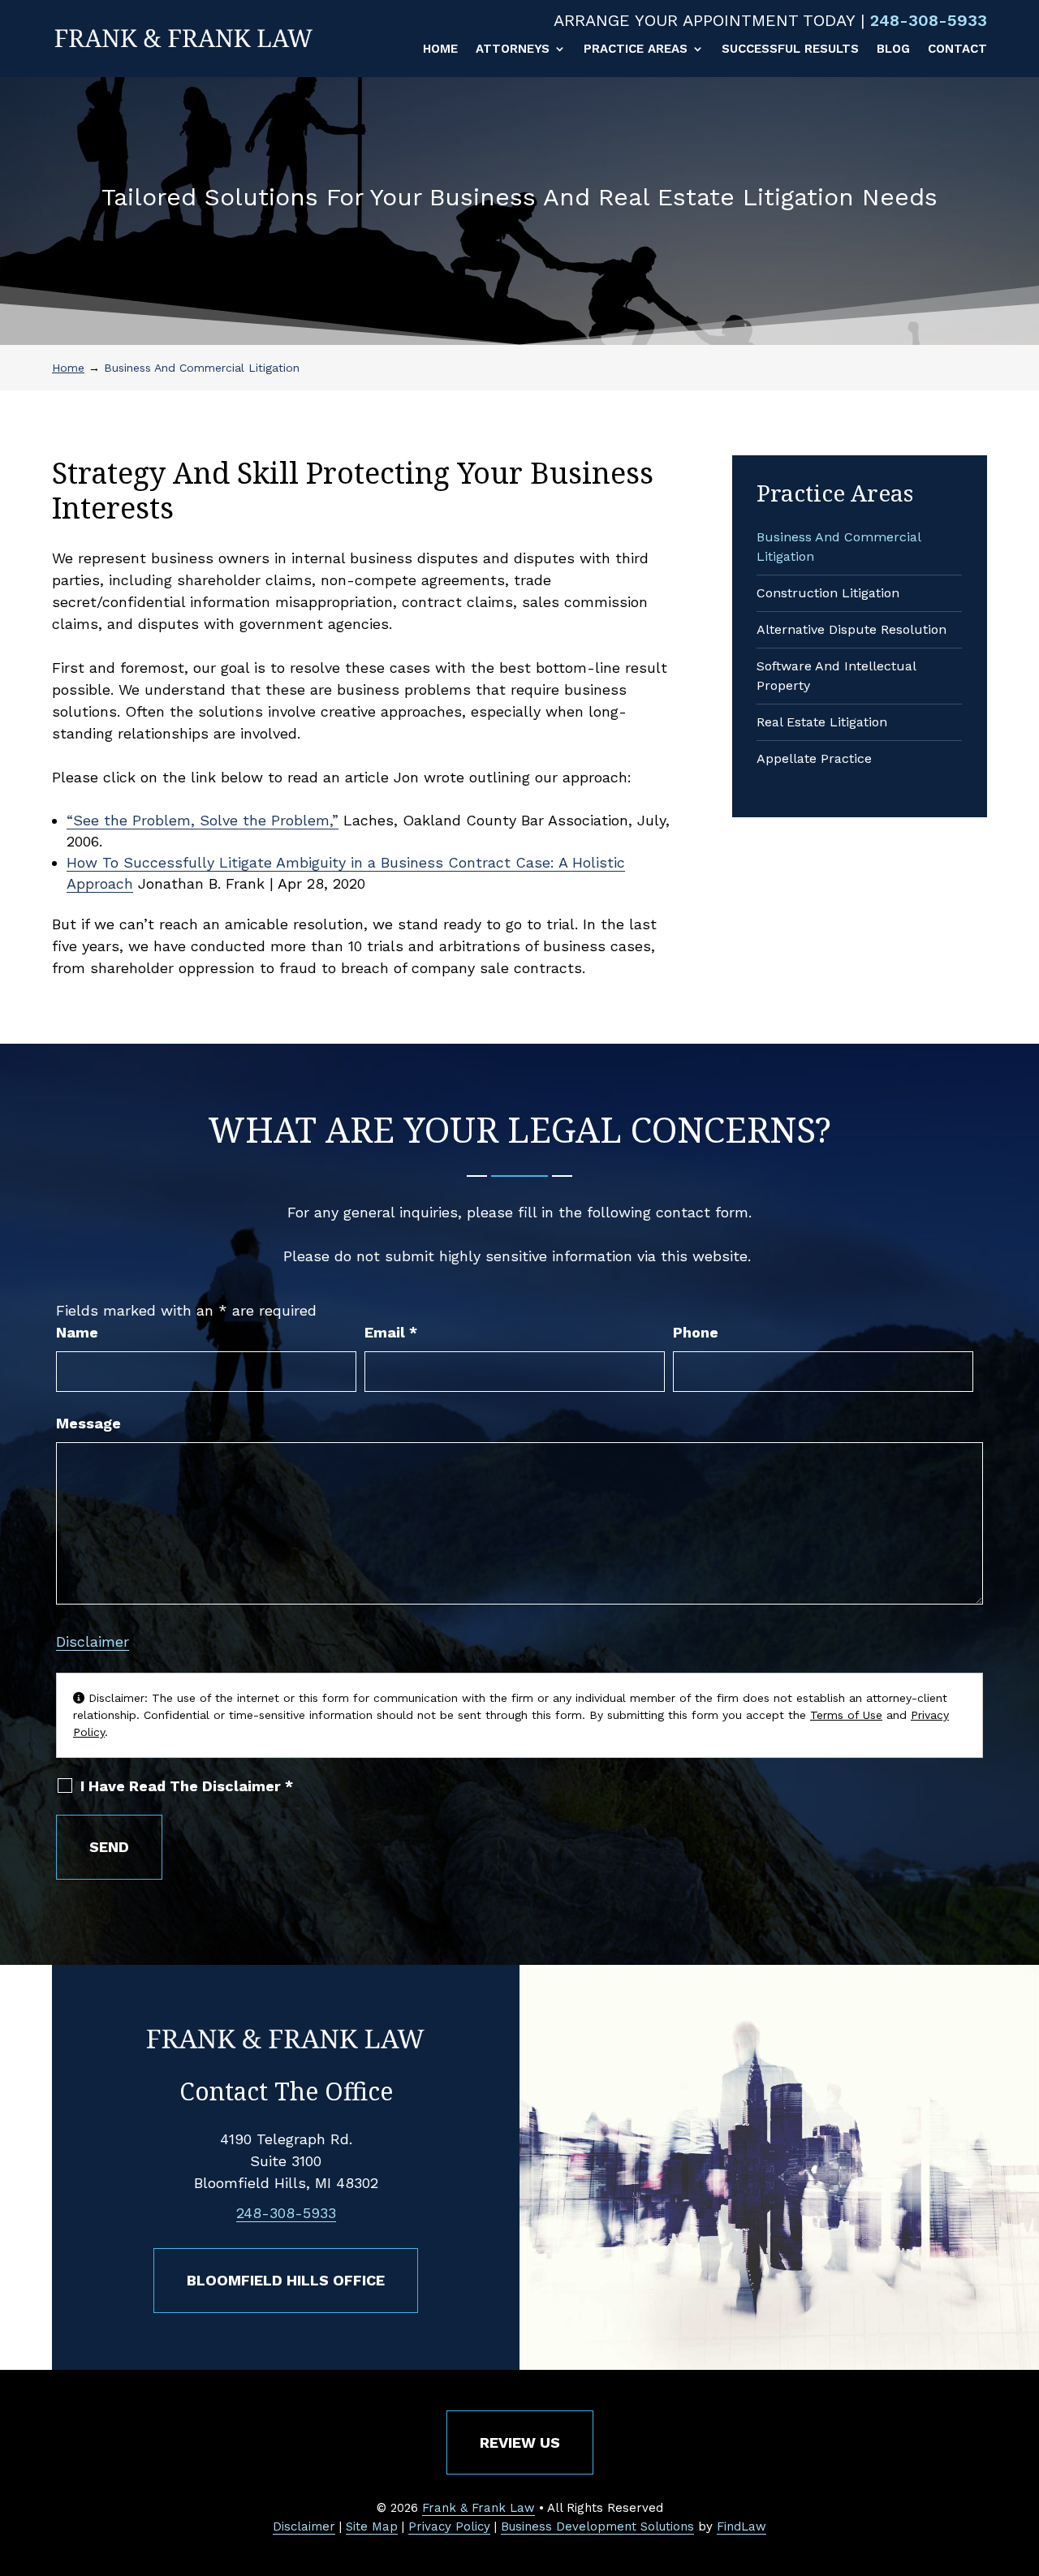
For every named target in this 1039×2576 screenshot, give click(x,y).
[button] (1023, 2458)
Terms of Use (846, 1715)
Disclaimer (93, 1641)
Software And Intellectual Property (836, 676)
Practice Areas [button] (636, 50)
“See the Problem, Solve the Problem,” (203, 820)
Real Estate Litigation (822, 722)
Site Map (372, 2526)
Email (391, 1332)
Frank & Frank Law (479, 2508)
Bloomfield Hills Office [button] (286, 2280)
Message (88, 1423)
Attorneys (513, 50)
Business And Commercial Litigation (839, 547)
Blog (893, 50)
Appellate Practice (814, 758)
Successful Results (790, 50)
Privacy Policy (449, 2526)
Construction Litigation (828, 593)
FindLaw (742, 2526)
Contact (957, 50)
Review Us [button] (520, 2442)
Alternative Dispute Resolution (851, 629)
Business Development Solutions (597, 2526)
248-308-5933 (929, 20)
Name (77, 1332)
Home (440, 50)
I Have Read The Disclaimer (187, 1786)
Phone (696, 1332)
